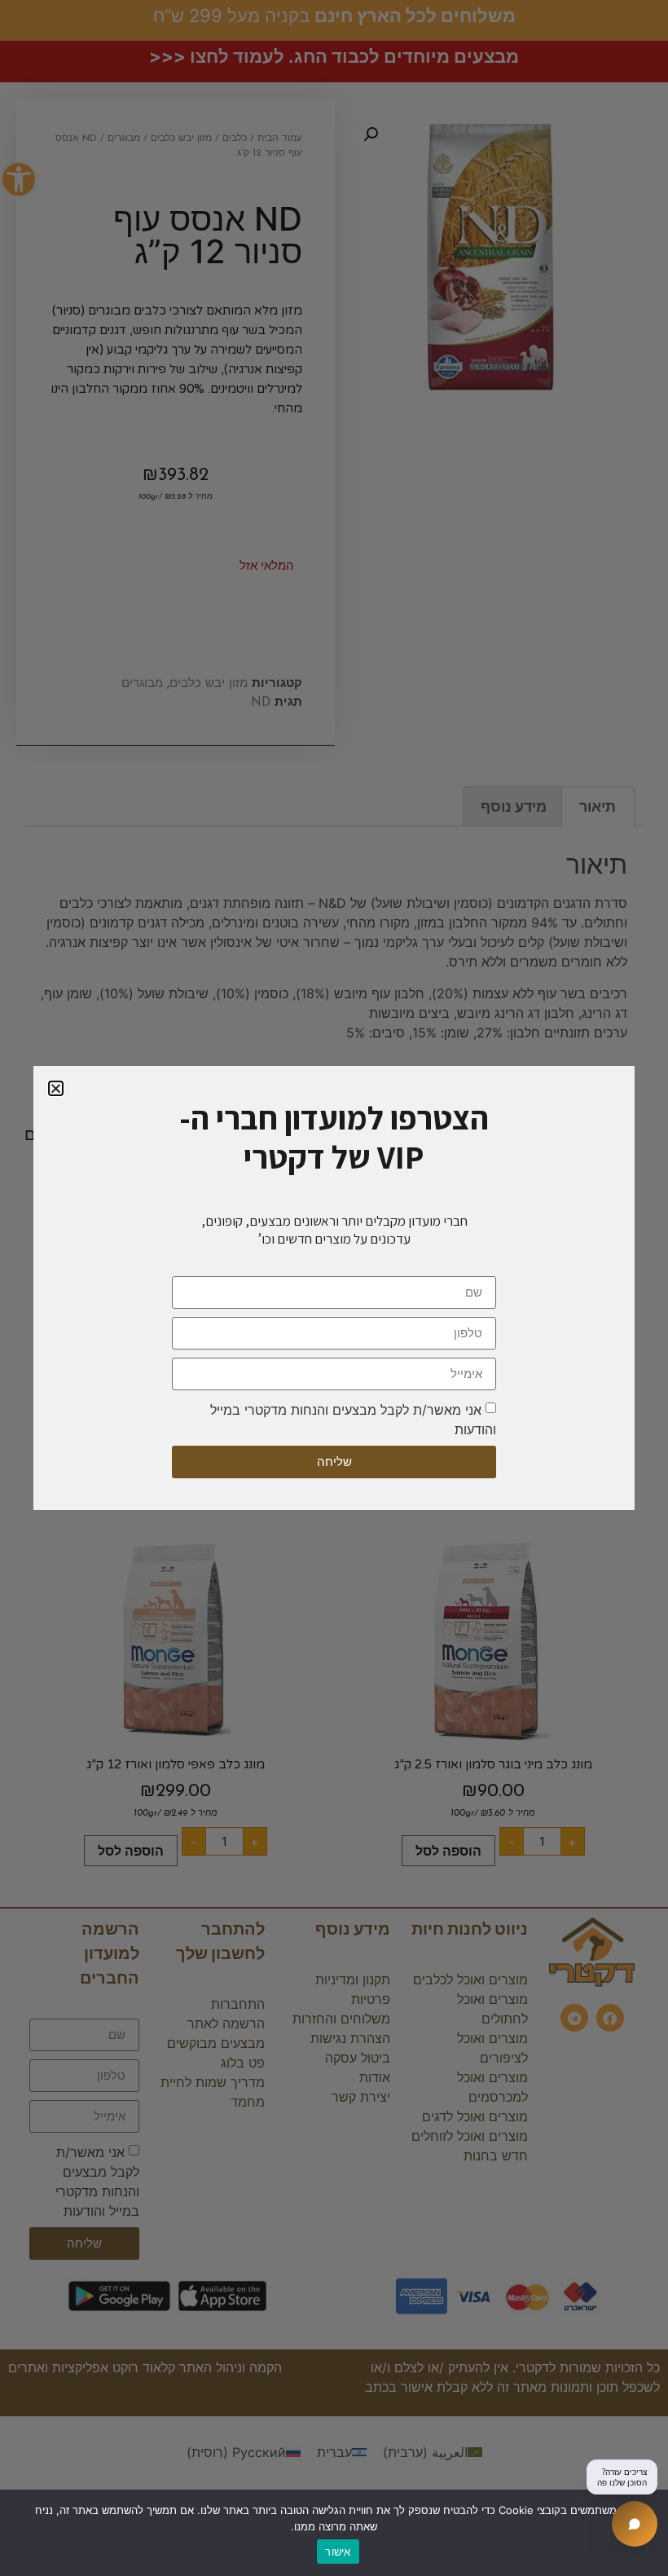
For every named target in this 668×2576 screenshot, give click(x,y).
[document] (334, 1288)
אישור (338, 2552)
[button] (56, 1088)
